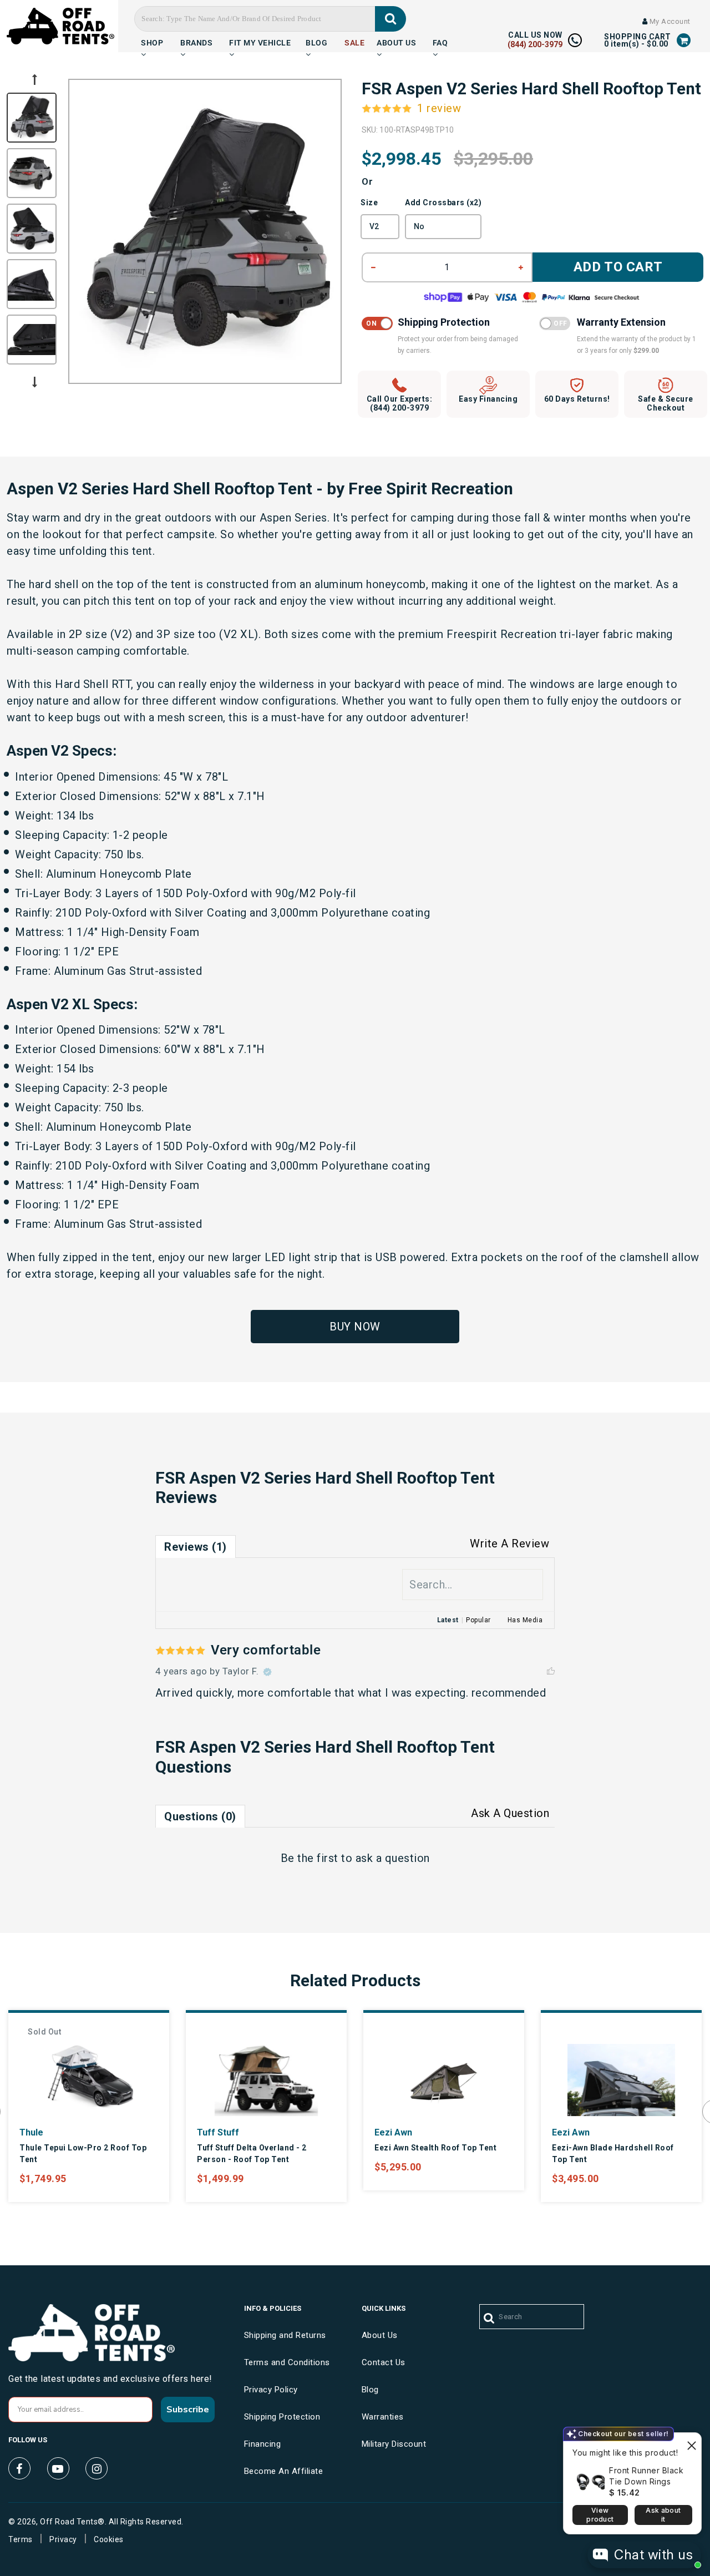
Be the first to (355, 1858)
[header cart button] (684, 41)
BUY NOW (355, 1327)
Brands (196, 42)
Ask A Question (510, 1813)
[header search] (391, 19)
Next (34, 382)
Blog (316, 42)
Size (369, 203)
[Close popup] (691, 2443)
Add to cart (618, 267)
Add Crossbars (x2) (443, 203)
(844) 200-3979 (535, 44)
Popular (478, 1620)
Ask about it (663, 2515)
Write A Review (509, 1543)
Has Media (525, 1620)
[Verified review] (267, 1672)
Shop (152, 42)
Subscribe (188, 2410)
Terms (21, 2539)
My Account (669, 21)
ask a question (393, 1858)
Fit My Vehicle (260, 42)
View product (600, 2515)
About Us (396, 42)
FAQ (440, 42)
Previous (34, 79)
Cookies (109, 2539)
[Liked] (551, 1672)
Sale (354, 42)
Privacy (63, 2539)
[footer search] (490, 2319)
